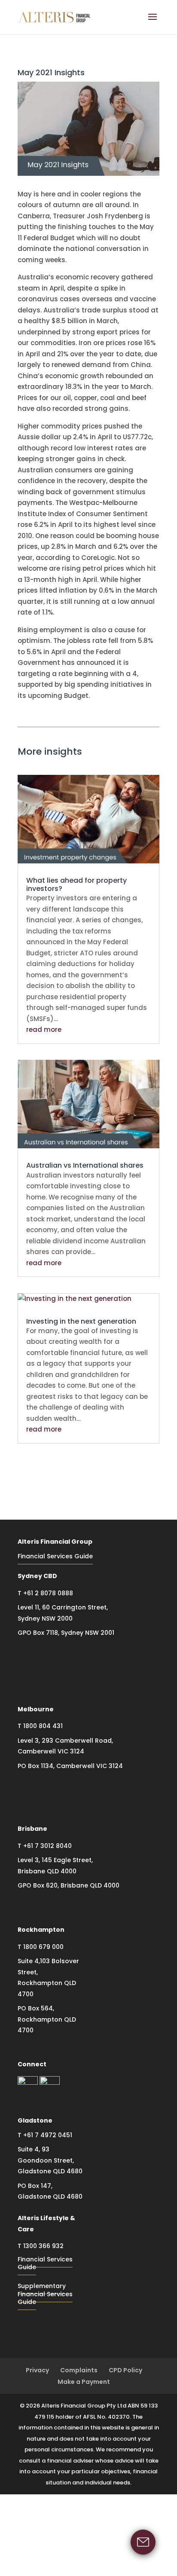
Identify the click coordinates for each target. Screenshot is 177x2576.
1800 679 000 (43, 1947)
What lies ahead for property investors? (76, 884)
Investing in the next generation (81, 1321)
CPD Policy (125, 2370)
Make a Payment (84, 2382)
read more (44, 1029)
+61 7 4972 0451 (48, 2135)
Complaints (79, 2370)
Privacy (37, 2370)
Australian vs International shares (85, 1165)
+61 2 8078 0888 (48, 1593)
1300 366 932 (43, 2246)
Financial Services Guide (55, 1556)
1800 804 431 (43, 1726)
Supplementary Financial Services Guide (45, 2294)
